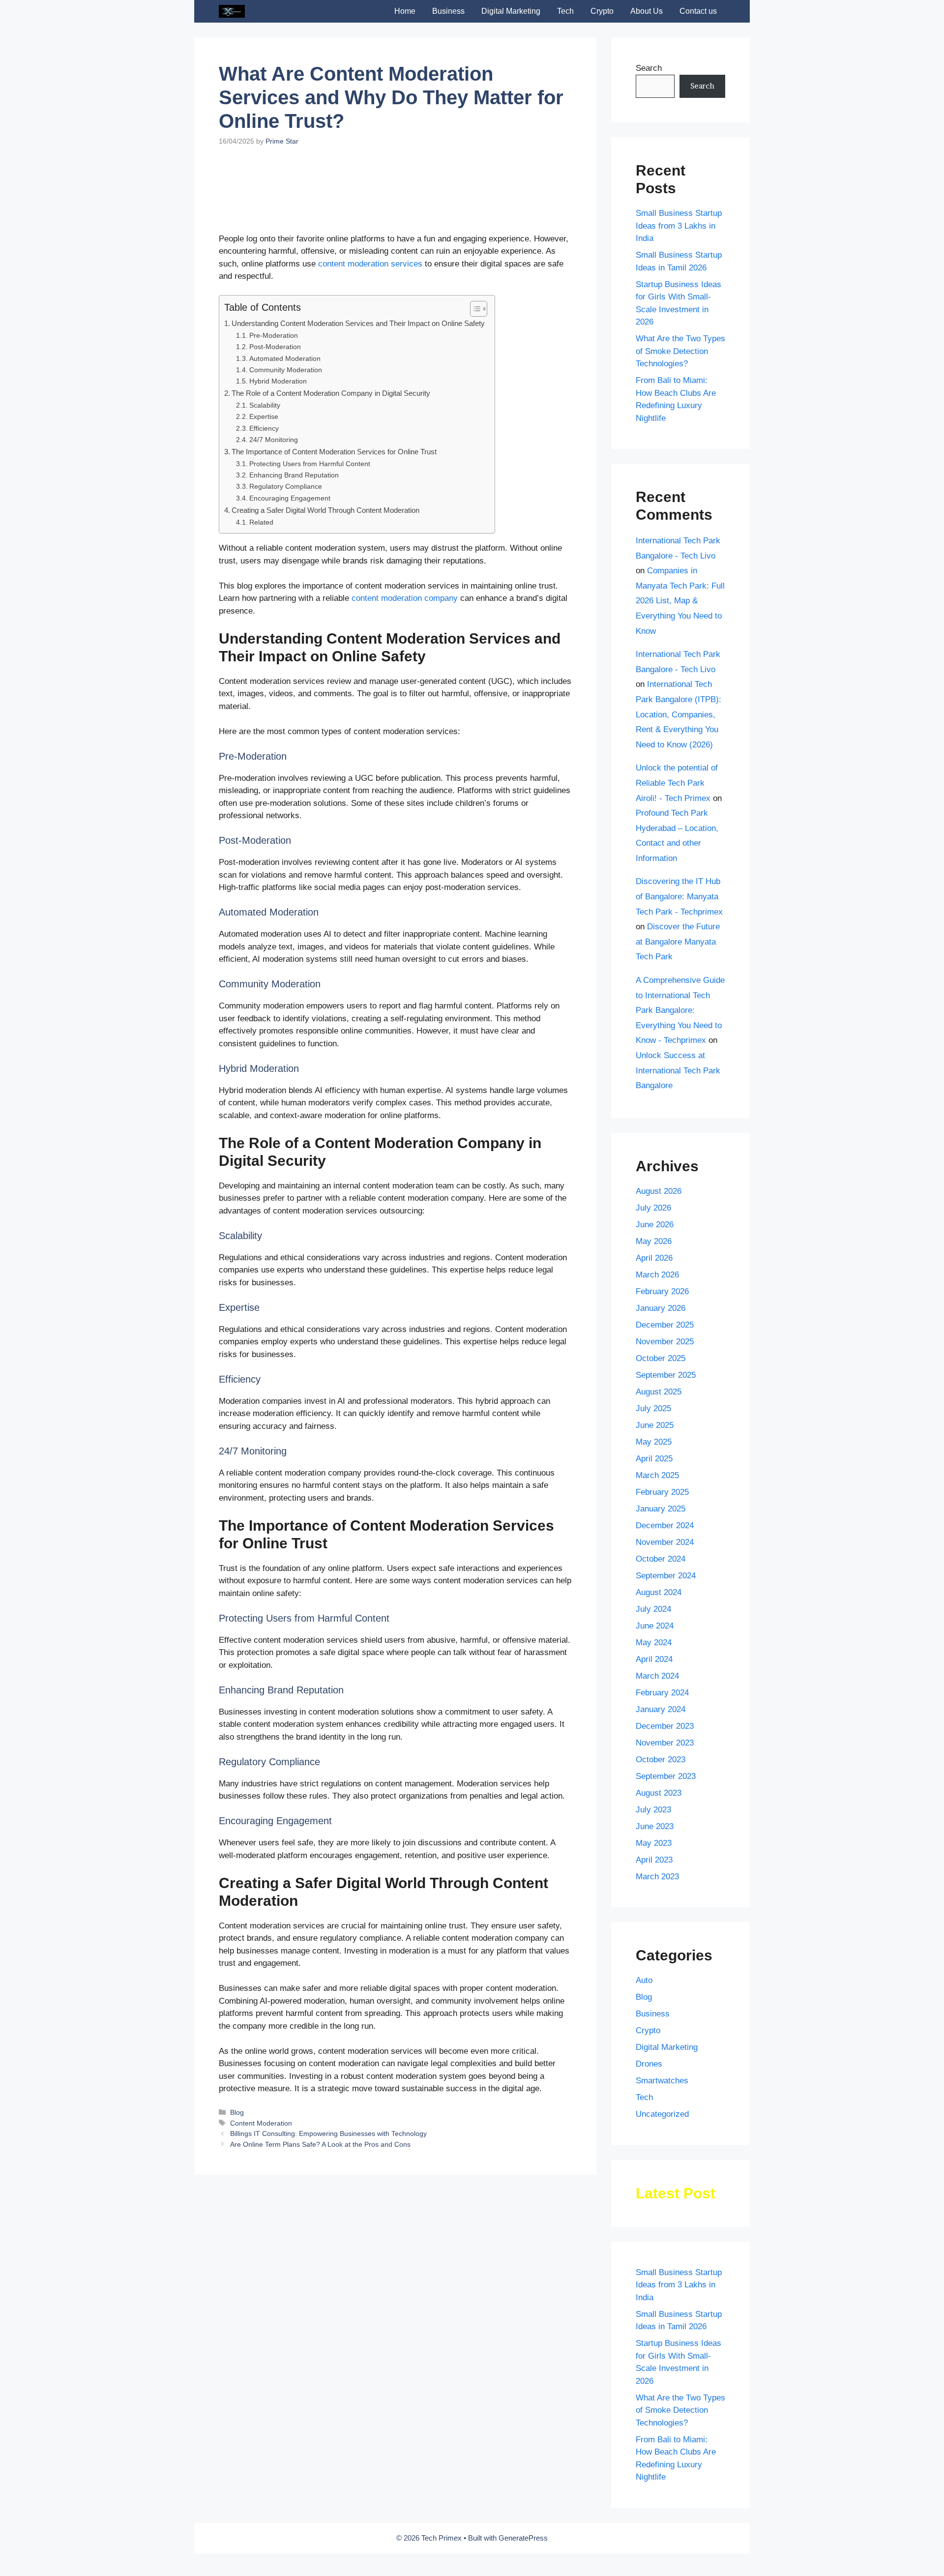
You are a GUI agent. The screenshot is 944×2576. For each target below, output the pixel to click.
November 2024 (665, 1542)
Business (448, 11)
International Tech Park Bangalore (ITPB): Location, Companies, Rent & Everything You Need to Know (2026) (678, 714)
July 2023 (653, 1810)
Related (261, 564)
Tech (565, 11)
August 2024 (659, 1592)
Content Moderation (261, 2164)
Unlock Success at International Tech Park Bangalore (678, 1070)
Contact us (698, 11)
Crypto (602, 11)
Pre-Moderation (274, 377)
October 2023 (661, 1760)
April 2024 (654, 1659)
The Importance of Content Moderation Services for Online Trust (334, 493)
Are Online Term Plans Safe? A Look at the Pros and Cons (320, 2186)
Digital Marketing (511, 11)
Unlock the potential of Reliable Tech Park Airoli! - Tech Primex (677, 783)
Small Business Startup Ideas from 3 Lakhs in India (679, 226)
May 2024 (654, 1643)
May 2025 (654, 1442)
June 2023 (655, 1826)
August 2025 (659, 1392)
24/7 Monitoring (274, 481)
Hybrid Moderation (278, 423)
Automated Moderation (285, 400)
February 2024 (662, 1693)
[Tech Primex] (232, 11)
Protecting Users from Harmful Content (310, 505)
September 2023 (666, 1776)
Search (649, 68)
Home (405, 11)
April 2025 (654, 1459)
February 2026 (662, 1291)
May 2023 (654, 1843)
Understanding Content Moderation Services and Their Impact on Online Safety (358, 365)
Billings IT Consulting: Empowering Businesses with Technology (328, 2175)
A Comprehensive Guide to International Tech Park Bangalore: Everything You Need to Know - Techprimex (680, 1010)
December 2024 (665, 1525)
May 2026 (654, 1241)
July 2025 (653, 1408)
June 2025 (655, 1425)
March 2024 (657, 1676)
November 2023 (665, 1743)
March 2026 (657, 1275)
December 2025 (665, 1325)
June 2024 (655, 1626)
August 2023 (659, 1793)
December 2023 (665, 1726)
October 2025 (661, 1358)
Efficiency (264, 470)
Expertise (264, 458)
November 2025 (665, 1342)
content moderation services (369, 305)
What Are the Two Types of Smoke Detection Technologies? (680, 351)
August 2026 (659, 1191)
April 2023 (654, 1860)
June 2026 (655, 1225)
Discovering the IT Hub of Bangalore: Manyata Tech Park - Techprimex (679, 896)
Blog (237, 2154)
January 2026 (661, 1308)
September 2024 (666, 1576)
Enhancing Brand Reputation (294, 517)
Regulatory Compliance (286, 528)
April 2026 (654, 1258)
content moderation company (403, 639)
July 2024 (653, 1609)
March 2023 (657, 1877)
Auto (644, 1980)
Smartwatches (662, 2081)
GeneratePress (523, 2538)
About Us (647, 11)
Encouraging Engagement (290, 540)
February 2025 (662, 1492)
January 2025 (661, 1509)
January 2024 (661, 1709)
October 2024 (661, 1559)
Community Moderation (286, 411)
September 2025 (666, 1375)
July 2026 (653, 1208)
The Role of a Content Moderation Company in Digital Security (331, 434)
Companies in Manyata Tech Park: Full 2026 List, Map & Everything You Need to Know (680, 601)
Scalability (265, 447)
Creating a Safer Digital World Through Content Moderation (325, 551)
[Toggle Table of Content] (474, 350)
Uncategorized (662, 2114)
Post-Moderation (275, 388)
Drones (649, 2064)
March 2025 (657, 1475)
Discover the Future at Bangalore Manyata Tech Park (678, 942)
